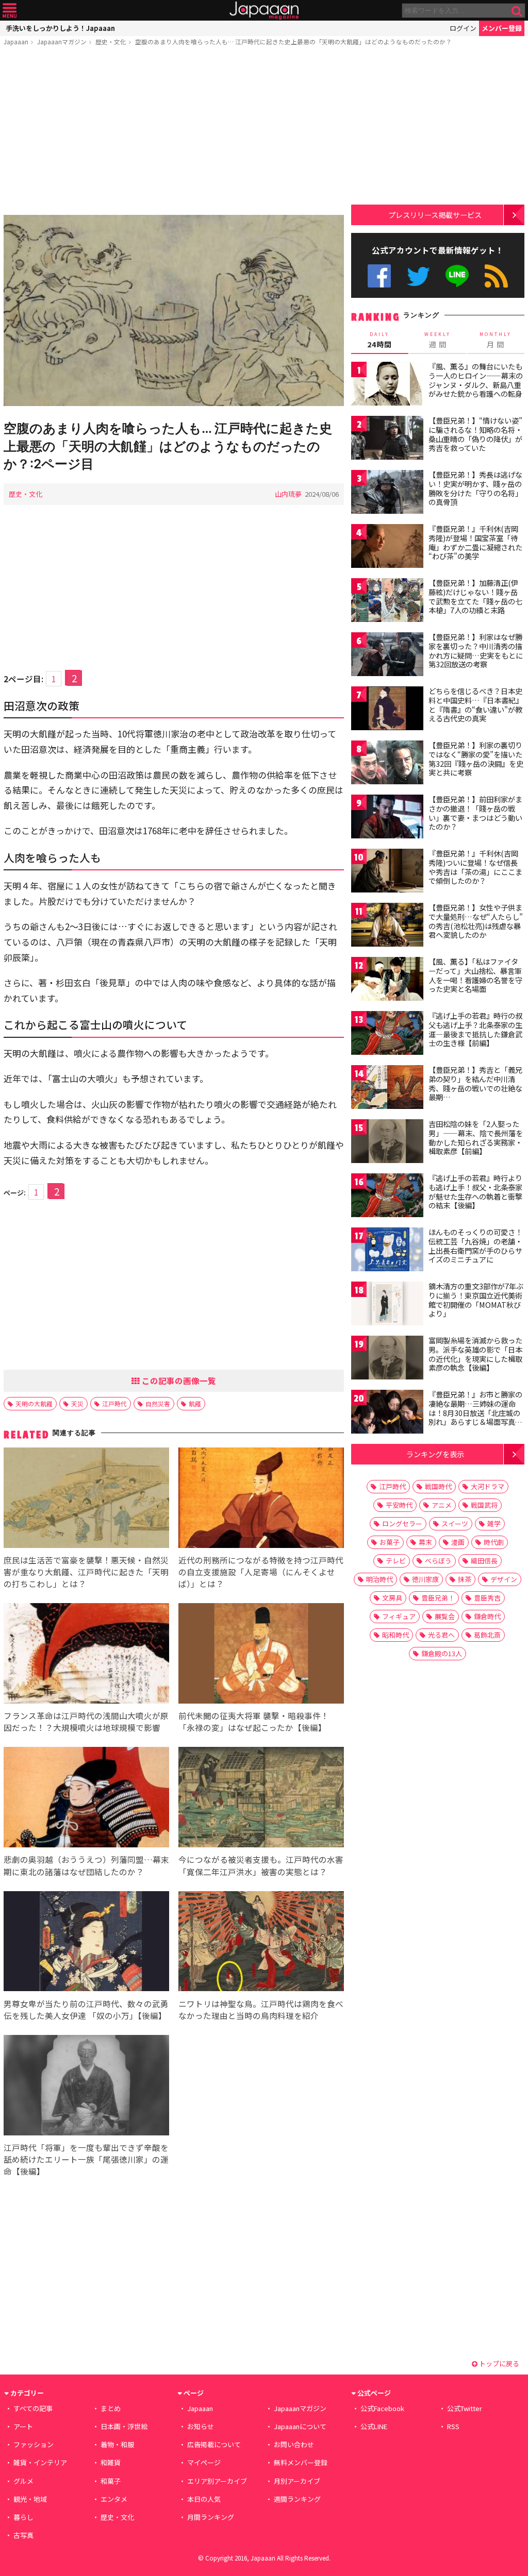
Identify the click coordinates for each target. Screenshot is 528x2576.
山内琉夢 (288, 494)
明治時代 (379, 1579)
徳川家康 (425, 1579)
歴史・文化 (111, 41)
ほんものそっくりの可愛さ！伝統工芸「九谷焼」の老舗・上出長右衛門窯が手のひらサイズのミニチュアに (475, 1246)
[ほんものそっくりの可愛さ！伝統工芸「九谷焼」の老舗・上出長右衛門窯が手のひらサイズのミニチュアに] (387, 1251)
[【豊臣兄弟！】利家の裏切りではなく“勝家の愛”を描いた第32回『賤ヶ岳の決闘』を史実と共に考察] (387, 764)
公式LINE (458, 276)
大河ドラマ (488, 1486)
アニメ (442, 1505)
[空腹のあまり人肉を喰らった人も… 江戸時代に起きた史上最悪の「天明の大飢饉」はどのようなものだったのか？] (174, 312)
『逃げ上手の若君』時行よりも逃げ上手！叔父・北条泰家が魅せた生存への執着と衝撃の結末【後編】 (475, 1192)
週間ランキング (297, 2499)
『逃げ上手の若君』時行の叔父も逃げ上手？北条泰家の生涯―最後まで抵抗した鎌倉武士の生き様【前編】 (475, 1029)
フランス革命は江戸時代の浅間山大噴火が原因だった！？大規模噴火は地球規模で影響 (86, 1721)
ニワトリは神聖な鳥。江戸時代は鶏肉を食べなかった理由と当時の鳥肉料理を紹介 (261, 2009)
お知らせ (201, 2426)
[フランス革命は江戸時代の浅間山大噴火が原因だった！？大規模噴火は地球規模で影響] (86, 1655)
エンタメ (114, 2499)
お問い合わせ (294, 2444)
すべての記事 (33, 2408)
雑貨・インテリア (40, 2462)
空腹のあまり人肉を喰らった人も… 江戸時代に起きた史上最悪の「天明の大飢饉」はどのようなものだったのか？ (293, 41)
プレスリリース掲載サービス (435, 215)
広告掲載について (214, 2444)
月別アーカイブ (297, 2481)
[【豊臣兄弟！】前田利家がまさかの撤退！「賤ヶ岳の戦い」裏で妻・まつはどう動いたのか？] (387, 818)
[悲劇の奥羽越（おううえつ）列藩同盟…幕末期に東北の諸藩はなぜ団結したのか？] (86, 1799)
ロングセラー (402, 1523)
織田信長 (484, 1561)
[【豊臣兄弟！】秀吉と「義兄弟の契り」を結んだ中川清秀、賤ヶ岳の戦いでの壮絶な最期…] (387, 1089)
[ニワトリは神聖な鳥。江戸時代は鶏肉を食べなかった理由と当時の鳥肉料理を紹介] (261, 1943)
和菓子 (111, 2481)
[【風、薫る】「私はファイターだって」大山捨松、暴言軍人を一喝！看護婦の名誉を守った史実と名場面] (387, 980)
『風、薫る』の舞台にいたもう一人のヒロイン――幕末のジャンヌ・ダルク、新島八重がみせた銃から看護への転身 (476, 380)
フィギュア (399, 1616)
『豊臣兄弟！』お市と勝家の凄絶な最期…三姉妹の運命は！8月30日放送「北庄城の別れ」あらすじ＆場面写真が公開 (475, 1412)
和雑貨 (111, 2462)
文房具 (392, 1598)
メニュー (10, 11)
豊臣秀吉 (487, 1598)
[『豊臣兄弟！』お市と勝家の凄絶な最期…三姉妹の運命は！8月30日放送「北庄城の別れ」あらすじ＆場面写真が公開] (387, 1413)
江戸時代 (114, 1403)
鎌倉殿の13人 (442, 1653)
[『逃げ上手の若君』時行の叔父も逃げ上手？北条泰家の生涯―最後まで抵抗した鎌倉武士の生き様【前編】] (387, 1034)
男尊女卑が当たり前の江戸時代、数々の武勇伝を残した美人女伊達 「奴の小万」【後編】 (86, 2009)
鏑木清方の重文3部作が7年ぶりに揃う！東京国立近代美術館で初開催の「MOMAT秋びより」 (476, 1300)
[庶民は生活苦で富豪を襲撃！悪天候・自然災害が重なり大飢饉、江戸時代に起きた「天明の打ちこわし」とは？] (86, 1499)
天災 (77, 1403)
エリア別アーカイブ (217, 2481)
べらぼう (438, 1561)
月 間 (496, 340)
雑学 (494, 1523)
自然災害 (158, 1403)
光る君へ (441, 1635)
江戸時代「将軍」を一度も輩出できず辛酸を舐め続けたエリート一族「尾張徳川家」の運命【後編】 (86, 2159)
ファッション (34, 2444)
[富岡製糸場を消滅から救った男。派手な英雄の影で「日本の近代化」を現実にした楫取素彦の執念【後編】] (387, 1359)
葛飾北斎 (487, 1635)
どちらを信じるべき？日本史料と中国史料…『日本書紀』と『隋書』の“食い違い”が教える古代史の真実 (476, 705)
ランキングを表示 (435, 1454)
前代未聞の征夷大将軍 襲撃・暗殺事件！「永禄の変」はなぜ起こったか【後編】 (254, 1721)
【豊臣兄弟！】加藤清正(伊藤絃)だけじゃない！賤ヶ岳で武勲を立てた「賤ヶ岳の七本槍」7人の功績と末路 (475, 596)
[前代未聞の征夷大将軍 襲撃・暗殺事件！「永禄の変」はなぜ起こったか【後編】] (261, 1655)
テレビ (396, 1561)
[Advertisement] (174, 132)
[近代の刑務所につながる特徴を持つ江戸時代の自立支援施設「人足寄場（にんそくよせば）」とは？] (261, 1499)
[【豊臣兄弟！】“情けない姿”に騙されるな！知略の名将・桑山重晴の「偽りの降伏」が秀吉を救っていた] (387, 439)
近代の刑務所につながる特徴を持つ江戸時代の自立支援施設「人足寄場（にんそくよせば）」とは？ (261, 1572)
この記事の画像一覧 (178, 1380)
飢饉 (195, 1403)
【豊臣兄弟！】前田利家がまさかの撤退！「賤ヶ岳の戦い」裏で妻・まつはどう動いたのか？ (475, 813)
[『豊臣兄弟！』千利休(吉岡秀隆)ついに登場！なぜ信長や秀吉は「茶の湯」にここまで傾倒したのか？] (387, 872)
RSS (496, 276)
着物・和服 (117, 2444)
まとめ (111, 2408)
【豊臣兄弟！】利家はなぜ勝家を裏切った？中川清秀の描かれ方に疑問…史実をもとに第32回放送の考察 (476, 651)
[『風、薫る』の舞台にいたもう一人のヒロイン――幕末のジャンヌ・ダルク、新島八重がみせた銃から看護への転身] (387, 385)
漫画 (458, 1542)
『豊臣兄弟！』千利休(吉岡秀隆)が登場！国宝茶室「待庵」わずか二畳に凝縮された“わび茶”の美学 (475, 542)
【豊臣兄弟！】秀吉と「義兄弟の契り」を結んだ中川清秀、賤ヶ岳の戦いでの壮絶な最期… (475, 1083)
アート (23, 2426)
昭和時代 (395, 1635)
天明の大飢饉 (34, 1403)
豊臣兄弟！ (438, 1598)
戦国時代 (438, 1486)
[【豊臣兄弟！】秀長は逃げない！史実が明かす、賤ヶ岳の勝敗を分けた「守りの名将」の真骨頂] (387, 493)
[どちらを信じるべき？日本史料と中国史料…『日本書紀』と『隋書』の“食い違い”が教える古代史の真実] (387, 710)
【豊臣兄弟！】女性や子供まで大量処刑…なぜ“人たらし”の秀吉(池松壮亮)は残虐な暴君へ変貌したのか (476, 921)
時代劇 (494, 1542)
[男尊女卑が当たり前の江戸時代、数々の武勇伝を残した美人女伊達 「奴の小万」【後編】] (86, 1943)
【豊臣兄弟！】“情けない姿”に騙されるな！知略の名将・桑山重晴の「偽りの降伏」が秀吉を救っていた (475, 434)
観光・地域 (30, 2499)
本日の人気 (204, 2499)
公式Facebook (379, 276)
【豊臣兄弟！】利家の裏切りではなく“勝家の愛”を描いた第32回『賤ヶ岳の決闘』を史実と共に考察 (476, 759)
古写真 (23, 2535)
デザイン (504, 1579)
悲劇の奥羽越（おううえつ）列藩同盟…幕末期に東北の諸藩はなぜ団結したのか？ (86, 1865)
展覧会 (445, 1616)
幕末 (425, 1542)
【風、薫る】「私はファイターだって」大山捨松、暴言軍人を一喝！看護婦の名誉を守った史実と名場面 (475, 975)
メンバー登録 (502, 28)
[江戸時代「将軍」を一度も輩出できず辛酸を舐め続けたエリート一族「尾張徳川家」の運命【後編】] (86, 2087)
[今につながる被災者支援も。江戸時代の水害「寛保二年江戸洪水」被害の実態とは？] (261, 1799)
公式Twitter (418, 276)
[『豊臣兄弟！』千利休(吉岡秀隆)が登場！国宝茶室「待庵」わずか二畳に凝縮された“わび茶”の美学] (387, 548)
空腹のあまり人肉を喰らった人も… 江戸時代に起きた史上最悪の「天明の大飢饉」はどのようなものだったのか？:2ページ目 (168, 446)
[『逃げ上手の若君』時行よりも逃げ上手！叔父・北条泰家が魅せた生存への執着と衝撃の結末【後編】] (387, 1197)
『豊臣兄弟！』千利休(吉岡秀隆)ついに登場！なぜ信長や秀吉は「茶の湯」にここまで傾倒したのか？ (475, 867)
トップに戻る (498, 2363)
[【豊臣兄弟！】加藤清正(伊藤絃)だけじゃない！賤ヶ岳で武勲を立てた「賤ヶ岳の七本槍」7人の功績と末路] (387, 602)
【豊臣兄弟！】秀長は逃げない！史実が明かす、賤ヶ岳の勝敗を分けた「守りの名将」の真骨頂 (475, 488)
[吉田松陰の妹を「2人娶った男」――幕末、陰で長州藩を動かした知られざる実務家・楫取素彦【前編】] (387, 1143)
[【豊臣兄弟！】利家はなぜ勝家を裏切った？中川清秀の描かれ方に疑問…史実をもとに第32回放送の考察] (387, 656)
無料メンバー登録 (301, 2462)
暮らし (23, 2517)
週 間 (438, 340)
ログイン (463, 28)
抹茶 (465, 1579)
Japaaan (264, 11)
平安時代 (399, 1505)
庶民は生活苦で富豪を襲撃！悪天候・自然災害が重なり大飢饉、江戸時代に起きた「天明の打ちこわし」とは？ (86, 1572)
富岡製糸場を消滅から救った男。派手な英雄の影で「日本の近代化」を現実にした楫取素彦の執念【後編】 (475, 1354)
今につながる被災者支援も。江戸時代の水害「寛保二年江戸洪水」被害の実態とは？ (261, 1865)
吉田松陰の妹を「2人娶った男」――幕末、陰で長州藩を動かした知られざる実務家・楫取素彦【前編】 (476, 1138)
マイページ (204, 2462)
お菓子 (390, 1542)
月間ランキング (211, 2517)
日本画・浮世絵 (124, 2426)
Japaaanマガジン (62, 41)
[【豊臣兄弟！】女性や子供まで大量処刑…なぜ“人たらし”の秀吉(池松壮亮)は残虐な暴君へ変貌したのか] (387, 926)
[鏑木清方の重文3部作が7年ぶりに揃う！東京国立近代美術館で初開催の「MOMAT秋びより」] (387, 1305)
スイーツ (455, 1523)
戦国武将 (484, 1505)
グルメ (23, 2481)
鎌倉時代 (487, 1616)
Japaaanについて (300, 2426)
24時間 (379, 340)
